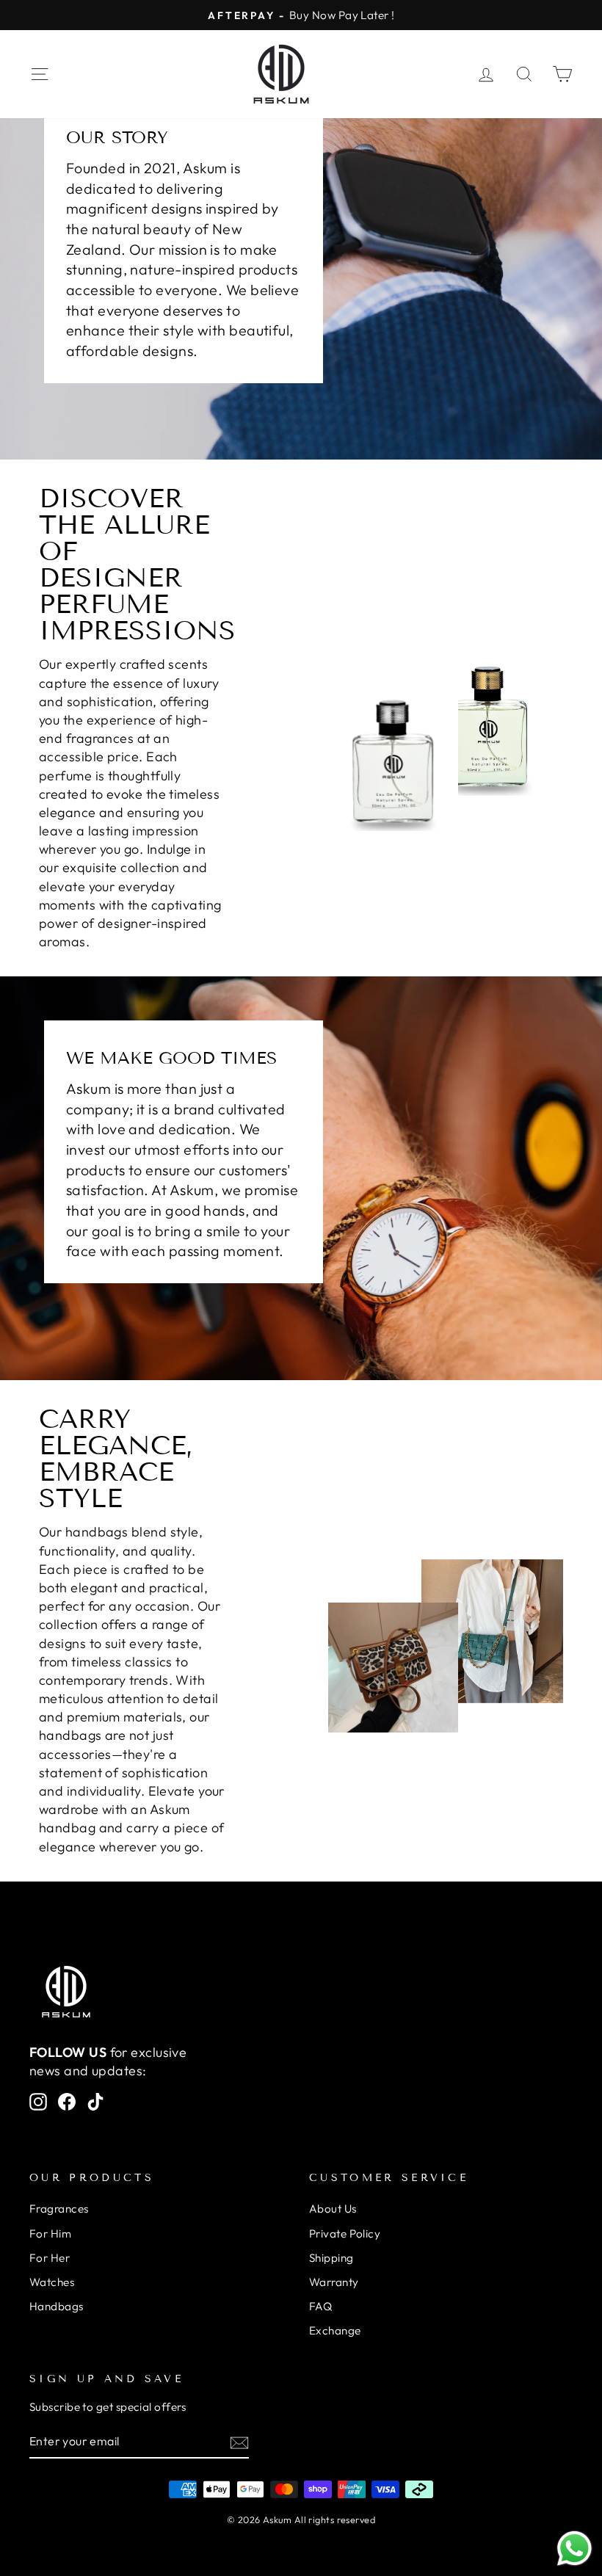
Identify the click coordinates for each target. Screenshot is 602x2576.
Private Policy (345, 2234)
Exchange (335, 2330)
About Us (333, 2209)
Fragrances (59, 2209)
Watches (52, 2282)
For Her (50, 2258)
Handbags (57, 2306)
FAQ (320, 2306)
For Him (50, 2234)
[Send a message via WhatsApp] (574, 2548)
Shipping (331, 2258)
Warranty (334, 2282)
